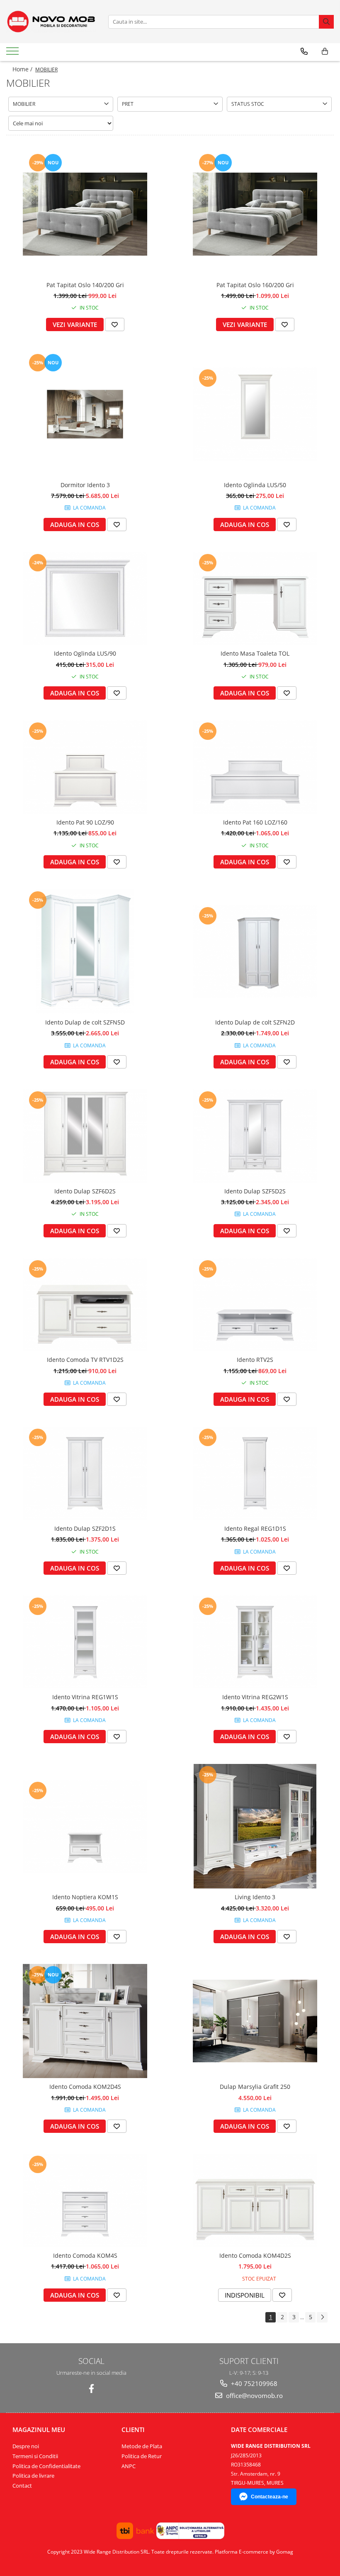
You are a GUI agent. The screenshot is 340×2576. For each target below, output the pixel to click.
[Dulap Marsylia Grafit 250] (255, 2021)
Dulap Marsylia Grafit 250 (255, 2087)
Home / (23, 69)
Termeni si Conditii (35, 2456)
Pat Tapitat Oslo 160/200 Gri (255, 285)
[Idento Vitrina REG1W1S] (85, 1642)
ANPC (129, 2466)
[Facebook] (91, 2389)
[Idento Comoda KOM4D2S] (255, 2200)
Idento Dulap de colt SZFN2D (255, 1022)
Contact (22, 2486)
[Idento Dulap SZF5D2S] (255, 1136)
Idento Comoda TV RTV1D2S (85, 1360)
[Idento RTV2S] (255, 1305)
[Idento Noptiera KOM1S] (85, 1826)
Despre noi (26, 2446)
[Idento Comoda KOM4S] (85, 2200)
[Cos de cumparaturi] (325, 51)
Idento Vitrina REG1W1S (85, 1697)
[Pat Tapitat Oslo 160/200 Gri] (255, 214)
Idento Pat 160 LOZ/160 (255, 822)
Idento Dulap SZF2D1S (85, 1528)
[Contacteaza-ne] (304, 51)
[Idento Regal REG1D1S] (255, 1473)
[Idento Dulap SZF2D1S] (85, 1473)
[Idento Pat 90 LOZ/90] (85, 767)
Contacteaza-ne (270, 2497)
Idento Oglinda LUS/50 (255, 485)
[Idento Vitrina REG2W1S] (255, 1642)
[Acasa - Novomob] (51, 22)
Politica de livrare (33, 2476)
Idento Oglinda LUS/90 (85, 653)
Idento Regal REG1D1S (255, 1528)
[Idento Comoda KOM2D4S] (85, 2021)
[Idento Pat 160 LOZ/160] (255, 767)
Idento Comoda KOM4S (85, 2255)
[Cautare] (326, 22)
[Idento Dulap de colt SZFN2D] (255, 952)
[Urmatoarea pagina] (322, 2317)
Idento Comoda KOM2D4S (85, 2087)
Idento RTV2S (255, 1360)
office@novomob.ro (254, 2395)
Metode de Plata (142, 2446)
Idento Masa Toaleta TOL (255, 653)
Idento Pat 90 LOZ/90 (85, 822)
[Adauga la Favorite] (115, 324)
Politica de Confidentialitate (46, 2466)
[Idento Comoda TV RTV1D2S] (85, 1305)
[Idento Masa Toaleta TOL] (255, 599)
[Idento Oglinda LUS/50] (255, 414)
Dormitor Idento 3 (85, 485)
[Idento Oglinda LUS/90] (85, 599)
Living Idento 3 (255, 1897)
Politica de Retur (142, 2456)
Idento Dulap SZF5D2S (255, 1191)
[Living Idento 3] (255, 1826)
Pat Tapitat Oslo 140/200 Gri (85, 285)
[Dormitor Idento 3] (85, 414)
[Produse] (13, 54)
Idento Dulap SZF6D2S (85, 1191)
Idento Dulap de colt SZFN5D (85, 1022)
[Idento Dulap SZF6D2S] (85, 1136)
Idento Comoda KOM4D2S (255, 2255)
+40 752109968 (253, 2383)
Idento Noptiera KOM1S (85, 1897)
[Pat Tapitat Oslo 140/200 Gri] (85, 214)
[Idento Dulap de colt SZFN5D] (85, 951)
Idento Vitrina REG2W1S (255, 1697)
